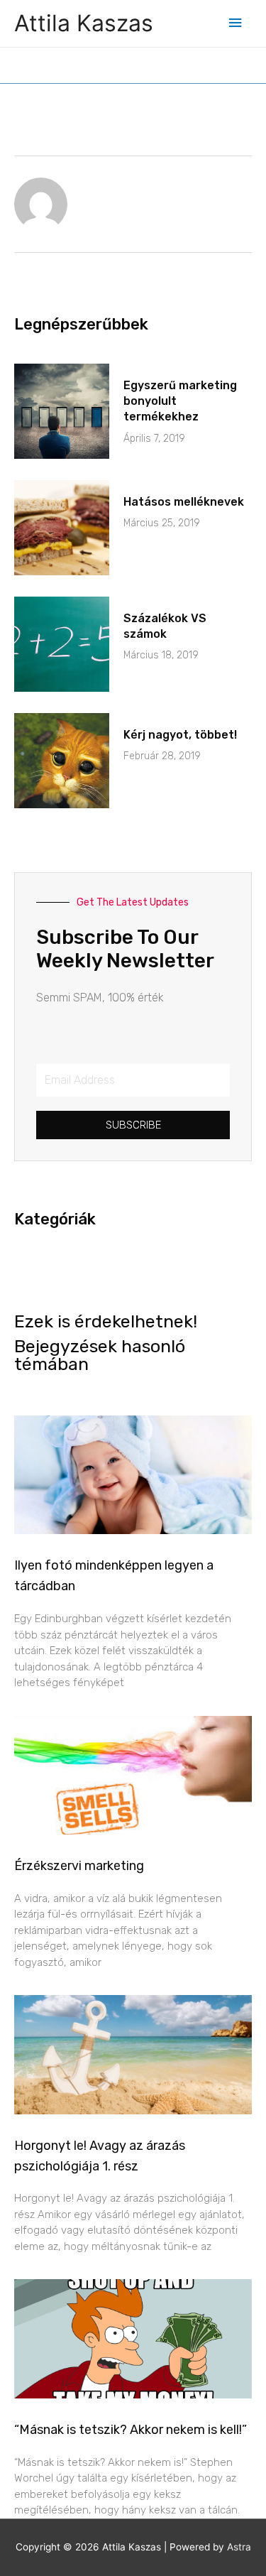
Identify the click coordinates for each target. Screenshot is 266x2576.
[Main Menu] (235, 23)
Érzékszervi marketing (79, 1866)
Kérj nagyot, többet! (180, 735)
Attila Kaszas (84, 23)
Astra (239, 2547)
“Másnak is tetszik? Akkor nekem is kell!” (131, 2430)
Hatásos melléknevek (184, 502)
